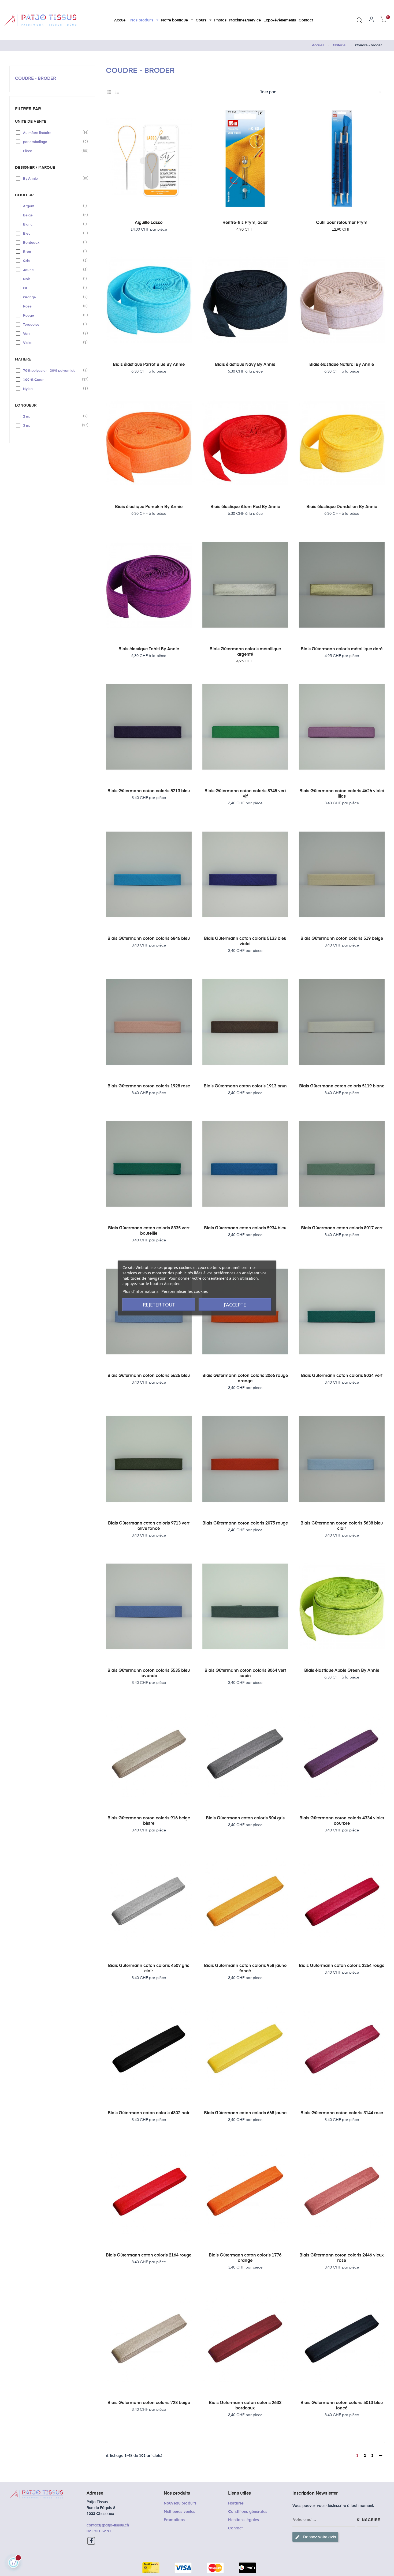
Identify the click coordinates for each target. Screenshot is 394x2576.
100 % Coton (53, 380)
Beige (53, 215)
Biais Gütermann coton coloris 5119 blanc (342, 1086)
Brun (53, 251)
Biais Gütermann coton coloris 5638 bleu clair (342, 1526)
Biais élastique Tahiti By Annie (149, 649)
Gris (53, 261)
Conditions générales (248, 2512)
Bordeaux (53, 242)
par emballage (53, 142)
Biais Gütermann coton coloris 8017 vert (342, 1228)
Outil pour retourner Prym (342, 223)
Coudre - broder (36, 79)
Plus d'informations (140, 1291)
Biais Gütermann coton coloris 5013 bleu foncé (342, 2406)
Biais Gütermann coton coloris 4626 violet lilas (342, 794)
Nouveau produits (180, 2503)
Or (53, 288)
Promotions (174, 2520)
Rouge (53, 315)
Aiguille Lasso (149, 223)
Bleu (53, 233)
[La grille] (109, 93)
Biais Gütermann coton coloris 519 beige (342, 939)
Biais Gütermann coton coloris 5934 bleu (245, 1228)
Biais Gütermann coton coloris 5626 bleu (149, 1376)
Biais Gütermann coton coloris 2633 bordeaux (245, 2406)
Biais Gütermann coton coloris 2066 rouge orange (245, 1379)
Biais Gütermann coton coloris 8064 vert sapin (245, 1673)
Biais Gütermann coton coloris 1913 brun (245, 1086)
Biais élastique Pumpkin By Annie (149, 507)
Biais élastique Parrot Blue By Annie (149, 365)
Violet (53, 343)
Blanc (53, 224)
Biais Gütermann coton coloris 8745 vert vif (245, 794)
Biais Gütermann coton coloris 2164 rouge (149, 2255)
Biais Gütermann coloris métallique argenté (245, 652)
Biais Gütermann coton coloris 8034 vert (342, 1376)
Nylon (53, 389)
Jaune (53, 270)
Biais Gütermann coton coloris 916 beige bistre (149, 1821)
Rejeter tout (159, 1305)
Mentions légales (244, 2520)
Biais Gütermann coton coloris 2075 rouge (245, 1523)
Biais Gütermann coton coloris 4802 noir (149, 2113)
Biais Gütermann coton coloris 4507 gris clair (149, 1969)
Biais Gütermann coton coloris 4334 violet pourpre (342, 1821)
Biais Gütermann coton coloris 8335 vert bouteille (149, 1231)
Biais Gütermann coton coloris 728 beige (149, 2403)
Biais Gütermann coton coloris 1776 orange (245, 2258)
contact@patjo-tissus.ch (108, 2525)
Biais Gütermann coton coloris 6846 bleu (149, 939)
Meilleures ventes (179, 2512)
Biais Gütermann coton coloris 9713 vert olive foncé (149, 1526)
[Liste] (117, 93)
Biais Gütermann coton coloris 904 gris (245, 1818)
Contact (235, 2528)
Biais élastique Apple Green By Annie (342, 1671)
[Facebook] (91, 2541)
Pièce (53, 151)
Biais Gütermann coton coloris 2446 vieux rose (342, 2258)
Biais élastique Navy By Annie (245, 365)
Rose (53, 306)
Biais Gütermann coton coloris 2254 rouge (342, 1966)
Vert (53, 333)
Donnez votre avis (315, 2537)
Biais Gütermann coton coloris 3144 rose (342, 2113)
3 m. (53, 425)
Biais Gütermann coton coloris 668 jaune (245, 2113)
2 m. (53, 416)
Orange (53, 297)
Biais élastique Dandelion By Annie (342, 507)
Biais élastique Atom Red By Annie (245, 507)
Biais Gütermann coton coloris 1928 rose (149, 1086)
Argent (53, 206)
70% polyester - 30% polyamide (53, 370)
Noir (53, 279)
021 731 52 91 (99, 2531)
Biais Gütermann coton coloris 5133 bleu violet (245, 941)
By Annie (53, 178)
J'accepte (235, 1305)
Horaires (236, 2503)
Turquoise (53, 324)
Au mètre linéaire (53, 133)
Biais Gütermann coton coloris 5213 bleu (149, 791)
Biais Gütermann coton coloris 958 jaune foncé (245, 1969)
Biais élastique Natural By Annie (342, 365)
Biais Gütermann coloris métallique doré (342, 649)
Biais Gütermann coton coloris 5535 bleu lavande (149, 1673)
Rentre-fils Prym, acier (245, 223)
